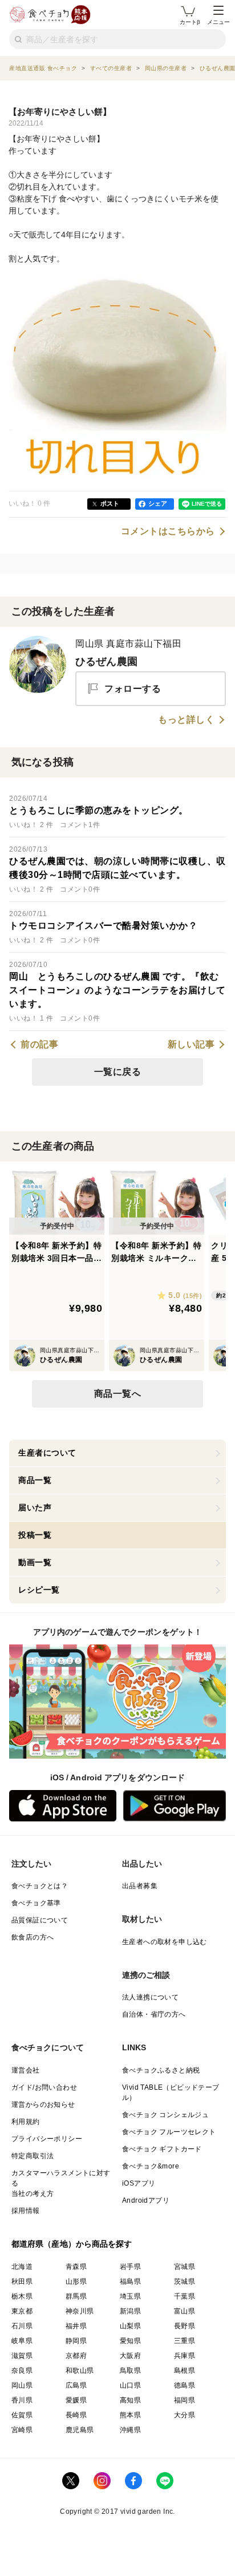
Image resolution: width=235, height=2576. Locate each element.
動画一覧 (35, 1562)
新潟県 (130, 2311)
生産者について (47, 1453)
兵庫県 (185, 2356)
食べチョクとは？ (40, 1886)
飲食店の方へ (33, 1937)
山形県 (76, 2281)
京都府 (76, 2356)
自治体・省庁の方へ (154, 2014)
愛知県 (130, 2341)
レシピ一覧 (39, 1590)
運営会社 (26, 2070)
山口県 (130, 2385)
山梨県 (130, 2326)
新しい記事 (191, 1045)
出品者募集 (140, 1886)
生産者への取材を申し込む (165, 1942)
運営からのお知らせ (43, 2105)
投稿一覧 (35, 1535)
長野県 (185, 2326)
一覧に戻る (118, 1072)
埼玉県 (130, 2296)
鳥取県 (130, 2371)
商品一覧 (35, 1480)
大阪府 (130, 2356)
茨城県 (185, 2281)
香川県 (22, 2400)
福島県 (130, 2281)
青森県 (76, 2267)
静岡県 (76, 2341)
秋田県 (22, 2281)
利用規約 (26, 2122)
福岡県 (185, 2400)
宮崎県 (22, 2430)
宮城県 (185, 2267)
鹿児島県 (80, 2430)
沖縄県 (130, 2430)
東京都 (22, 2311)
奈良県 (22, 2371)
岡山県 (22, 2385)
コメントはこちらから (168, 531)
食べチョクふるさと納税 (161, 2070)
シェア (158, 503)
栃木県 (22, 2296)
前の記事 (39, 1045)
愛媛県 (76, 2400)
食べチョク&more (151, 2166)
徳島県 (185, 2385)
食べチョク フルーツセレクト (169, 2132)
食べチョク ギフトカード (162, 2149)
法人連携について (150, 1997)
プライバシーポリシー (47, 2139)
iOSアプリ (139, 2183)
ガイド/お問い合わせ (44, 2087)
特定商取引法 (33, 2156)
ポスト (110, 503)
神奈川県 (80, 2311)
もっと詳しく (186, 720)
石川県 (22, 2326)
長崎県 (76, 2415)
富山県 (185, 2311)
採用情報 (26, 2211)
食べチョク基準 (36, 1903)
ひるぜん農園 (106, 662)
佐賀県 (22, 2415)
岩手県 (130, 2267)
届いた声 (35, 1507)
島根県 (185, 2371)
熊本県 (130, 2415)
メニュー (218, 22)
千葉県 (185, 2296)
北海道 (22, 2267)
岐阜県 (22, 2341)
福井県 (76, 2326)
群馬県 (76, 2296)
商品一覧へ (118, 1394)
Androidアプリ (146, 2200)
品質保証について (40, 1920)
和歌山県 (80, 2371)
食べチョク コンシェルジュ (165, 2115)
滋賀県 (22, 2356)
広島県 (76, 2385)
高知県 (130, 2400)
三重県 (185, 2341)
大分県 (185, 2415)
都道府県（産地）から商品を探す (72, 2244)
